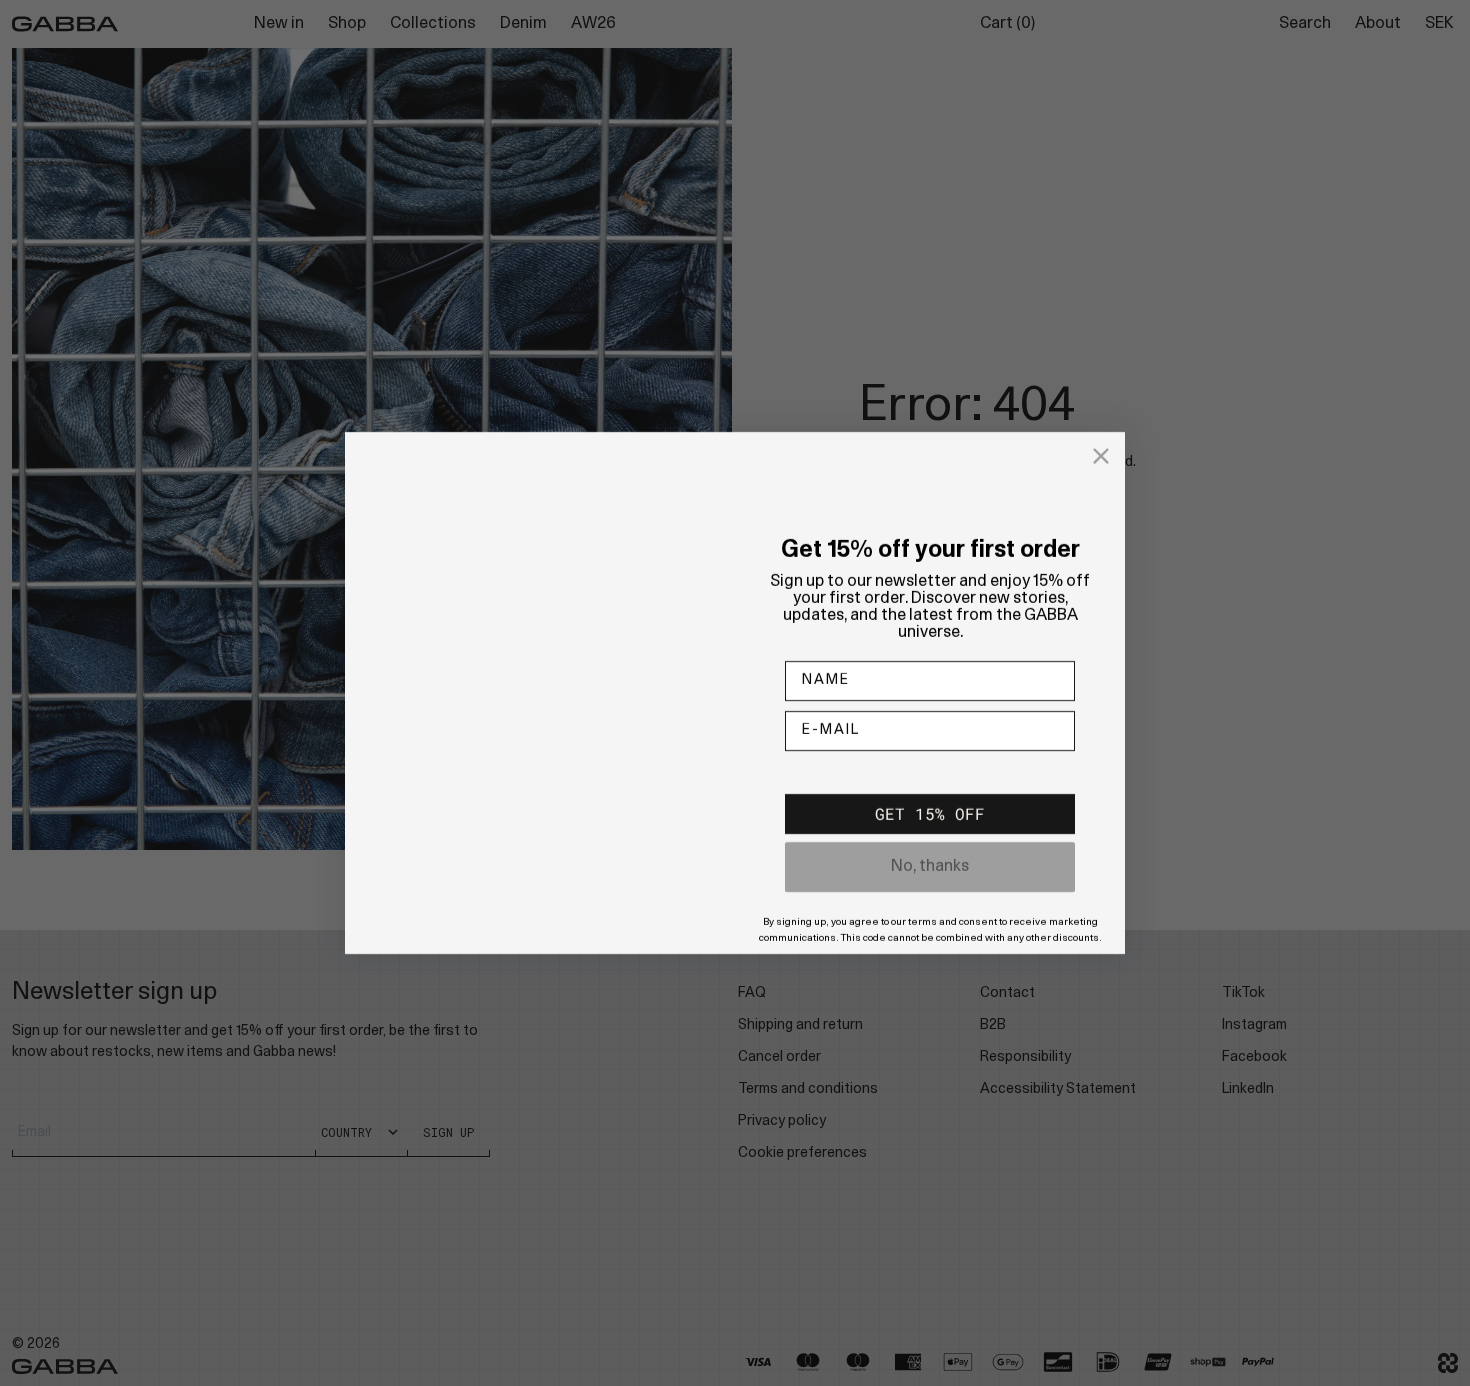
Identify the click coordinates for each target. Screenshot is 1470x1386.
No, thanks (930, 887)
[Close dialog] (1101, 436)
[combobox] (924, 776)
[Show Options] (1056, 776)
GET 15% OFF (930, 833)
